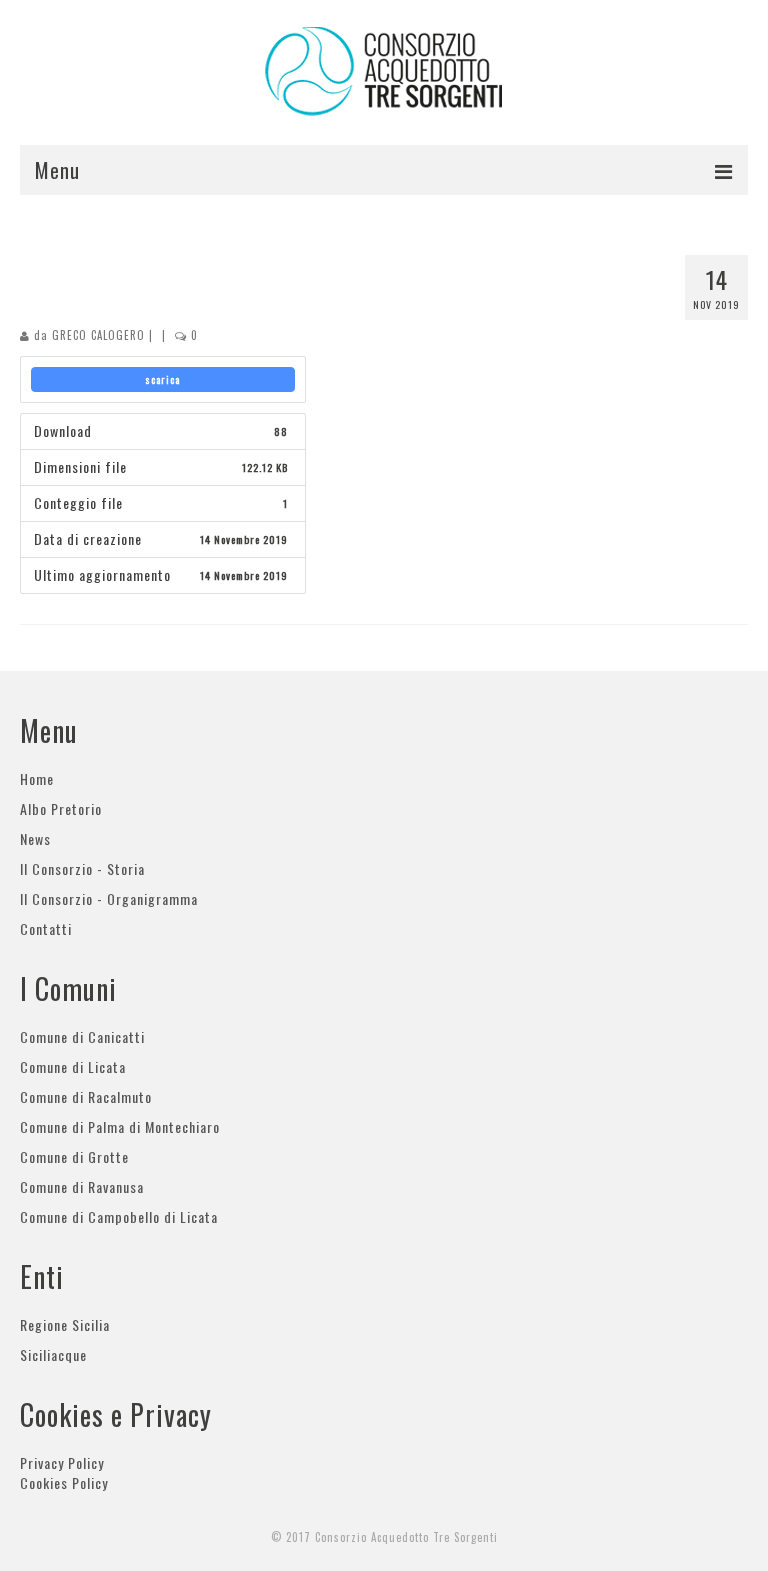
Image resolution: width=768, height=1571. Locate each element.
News (35, 838)
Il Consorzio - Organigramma (109, 898)
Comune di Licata (73, 1066)
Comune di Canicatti (82, 1036)
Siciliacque (53, 1354)
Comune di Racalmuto (86, 1096)
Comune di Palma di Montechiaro (120, 1126)
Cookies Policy (64, 1482)
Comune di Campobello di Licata (119, 1216)
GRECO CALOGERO (98, 335)
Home (37, 778)
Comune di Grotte (74, 1156)
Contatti (46, 928)
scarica (162, 379)
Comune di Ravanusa (82, 1186)
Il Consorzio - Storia (82, 868)
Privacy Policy (62, 1462)
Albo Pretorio (61, 808)
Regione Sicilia (65, 1324)
